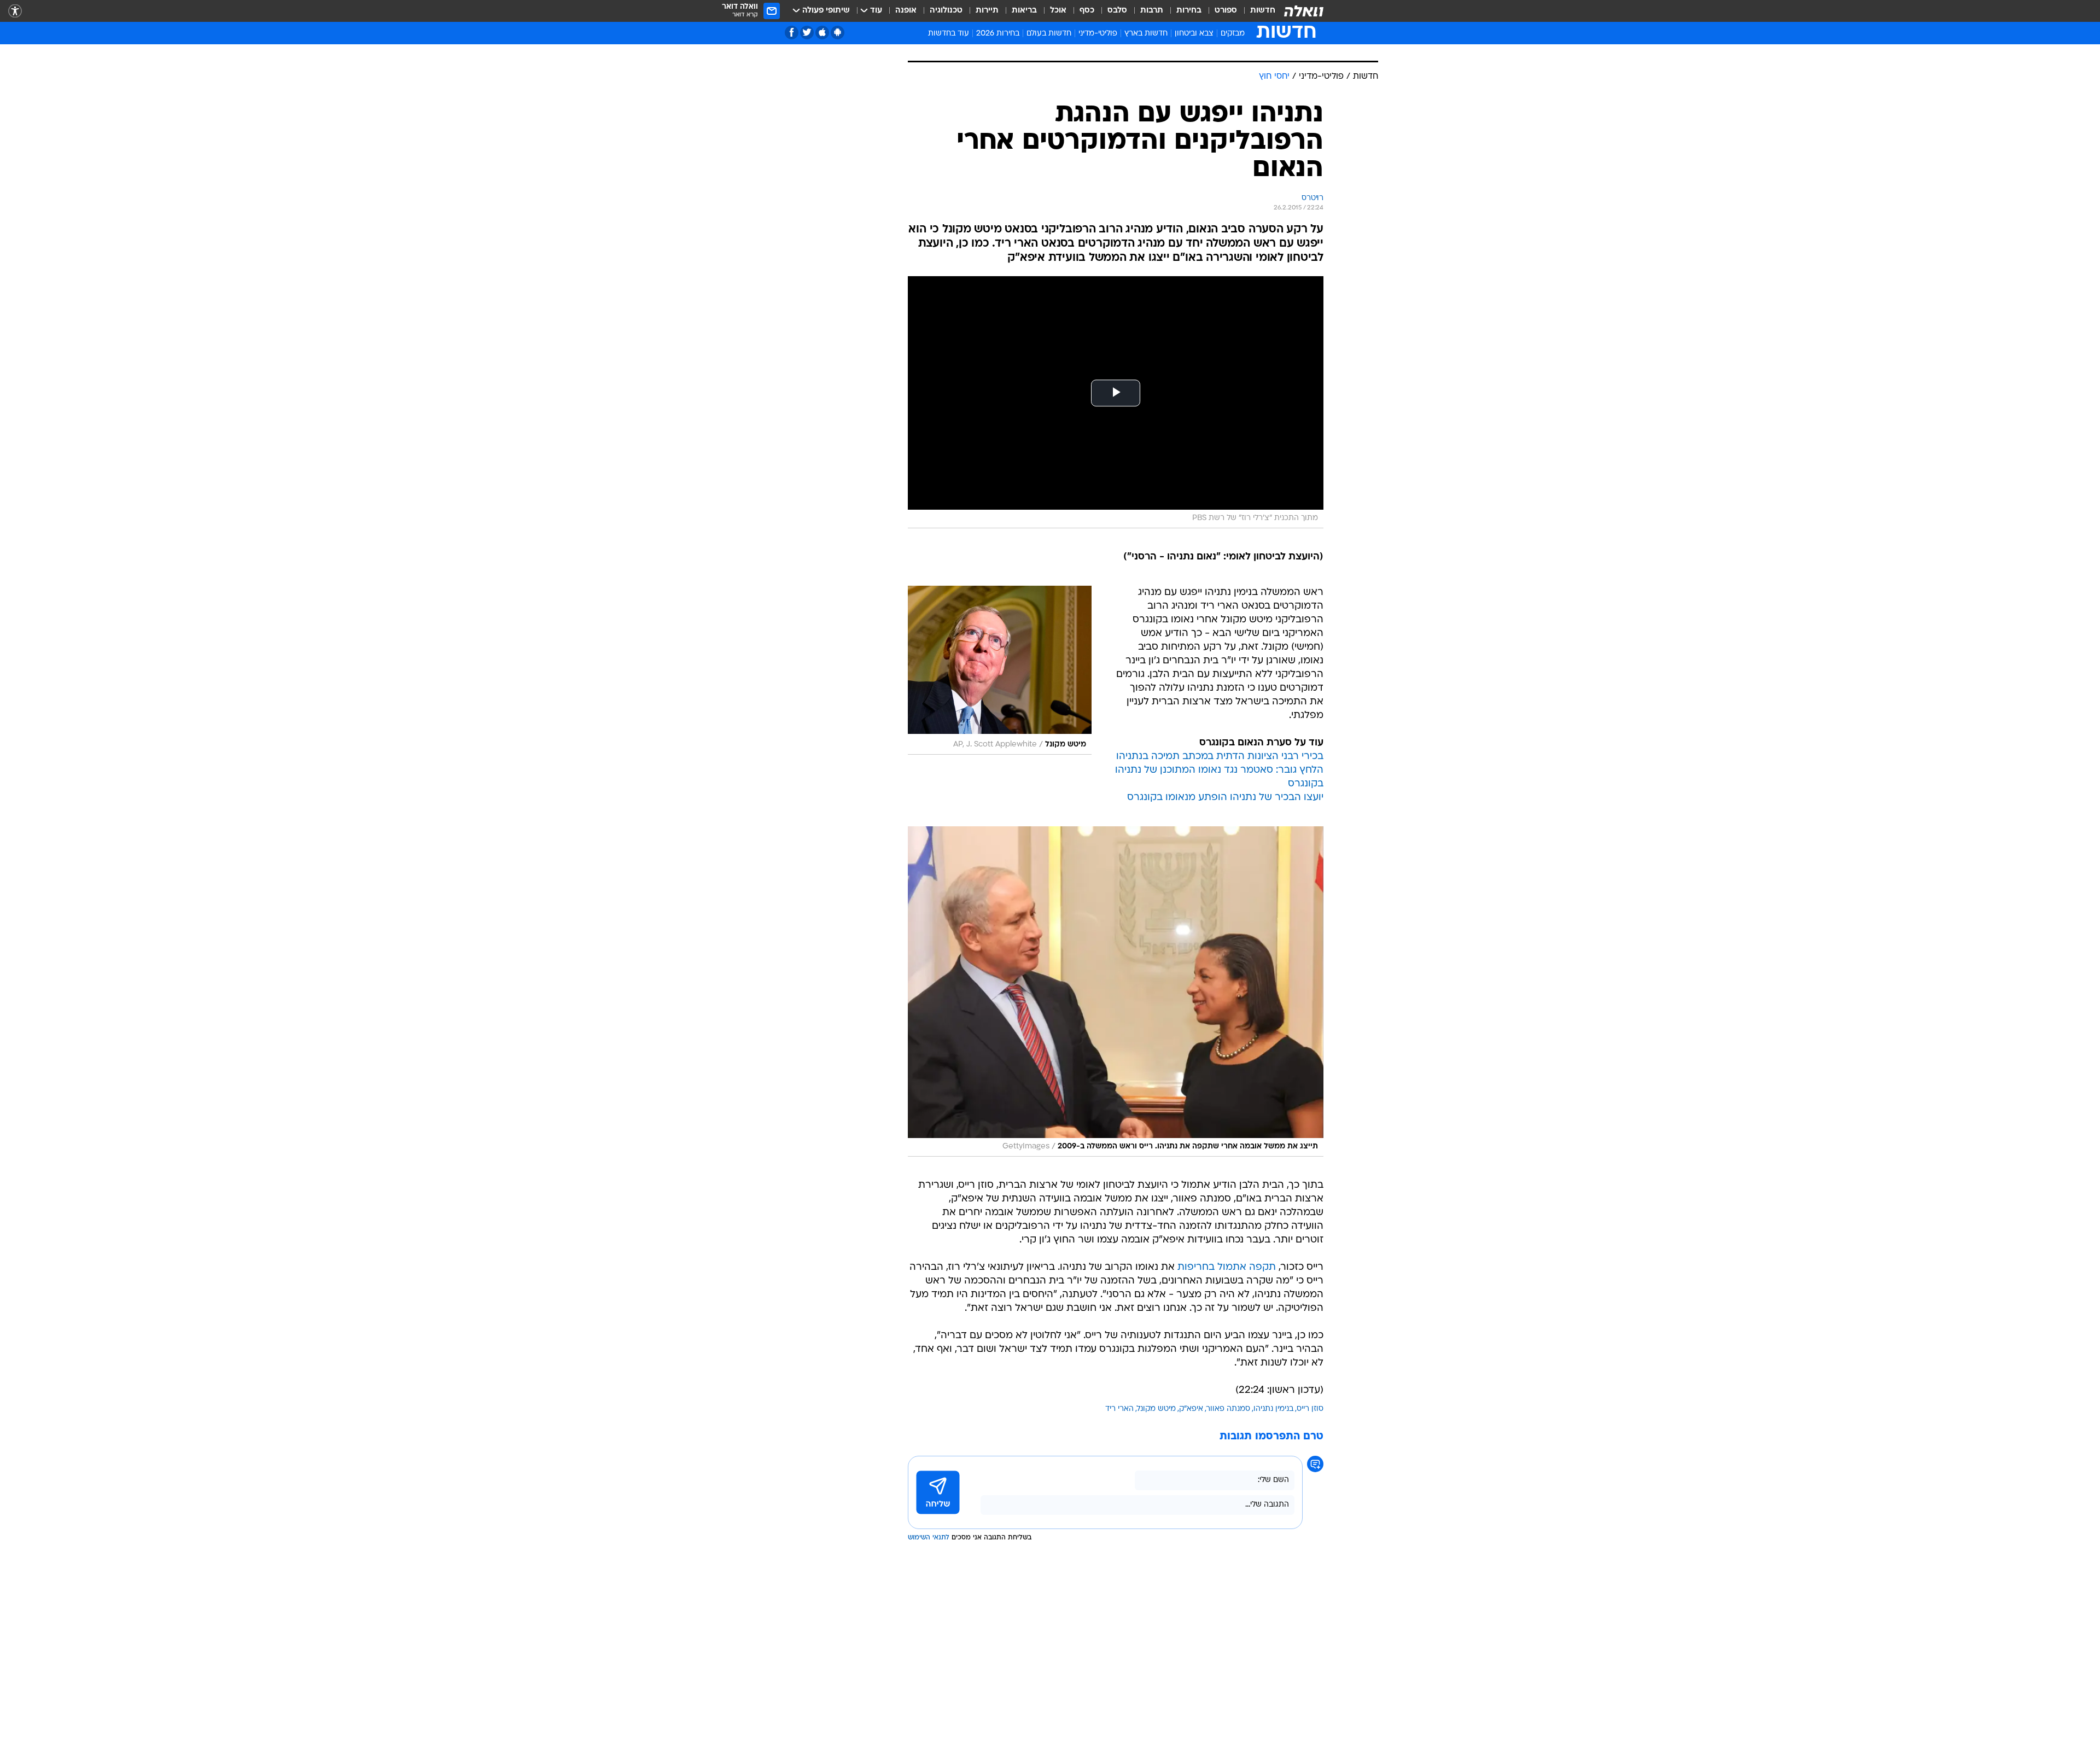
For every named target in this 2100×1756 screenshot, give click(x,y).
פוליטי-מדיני (1098, 34)
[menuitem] (1256, 11)
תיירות (987, 11)
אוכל (1058, 11)
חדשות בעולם (1049, 34)
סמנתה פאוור (1228, 1526)
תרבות (1152, 11)
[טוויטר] (807, 33)
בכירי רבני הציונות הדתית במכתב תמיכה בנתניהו (1220, 874)
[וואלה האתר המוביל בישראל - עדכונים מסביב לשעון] (1304, 11)
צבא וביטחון (1194, 34)
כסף (1087, 11)
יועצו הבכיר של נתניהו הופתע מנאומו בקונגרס (1225, 915)
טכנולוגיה (946, 11)
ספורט (1226, 11)
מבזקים (1233, 34)
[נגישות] (15, 11)
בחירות (1189, 11)
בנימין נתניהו (1273, 1526)
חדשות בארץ (1146, 34)
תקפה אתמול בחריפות (1227, 1384)
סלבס (1117, 11)
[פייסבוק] (792, 33)
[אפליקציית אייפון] (822, 33)
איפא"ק (1191, 1526)
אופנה (906, 11)
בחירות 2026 (998, 34)
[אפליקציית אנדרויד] (838, 33)
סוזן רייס (1310, 1526)
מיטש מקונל (1156, 1526)
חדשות (1263, 11)
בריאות (1024, 11)
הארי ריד (1119, 1526)
